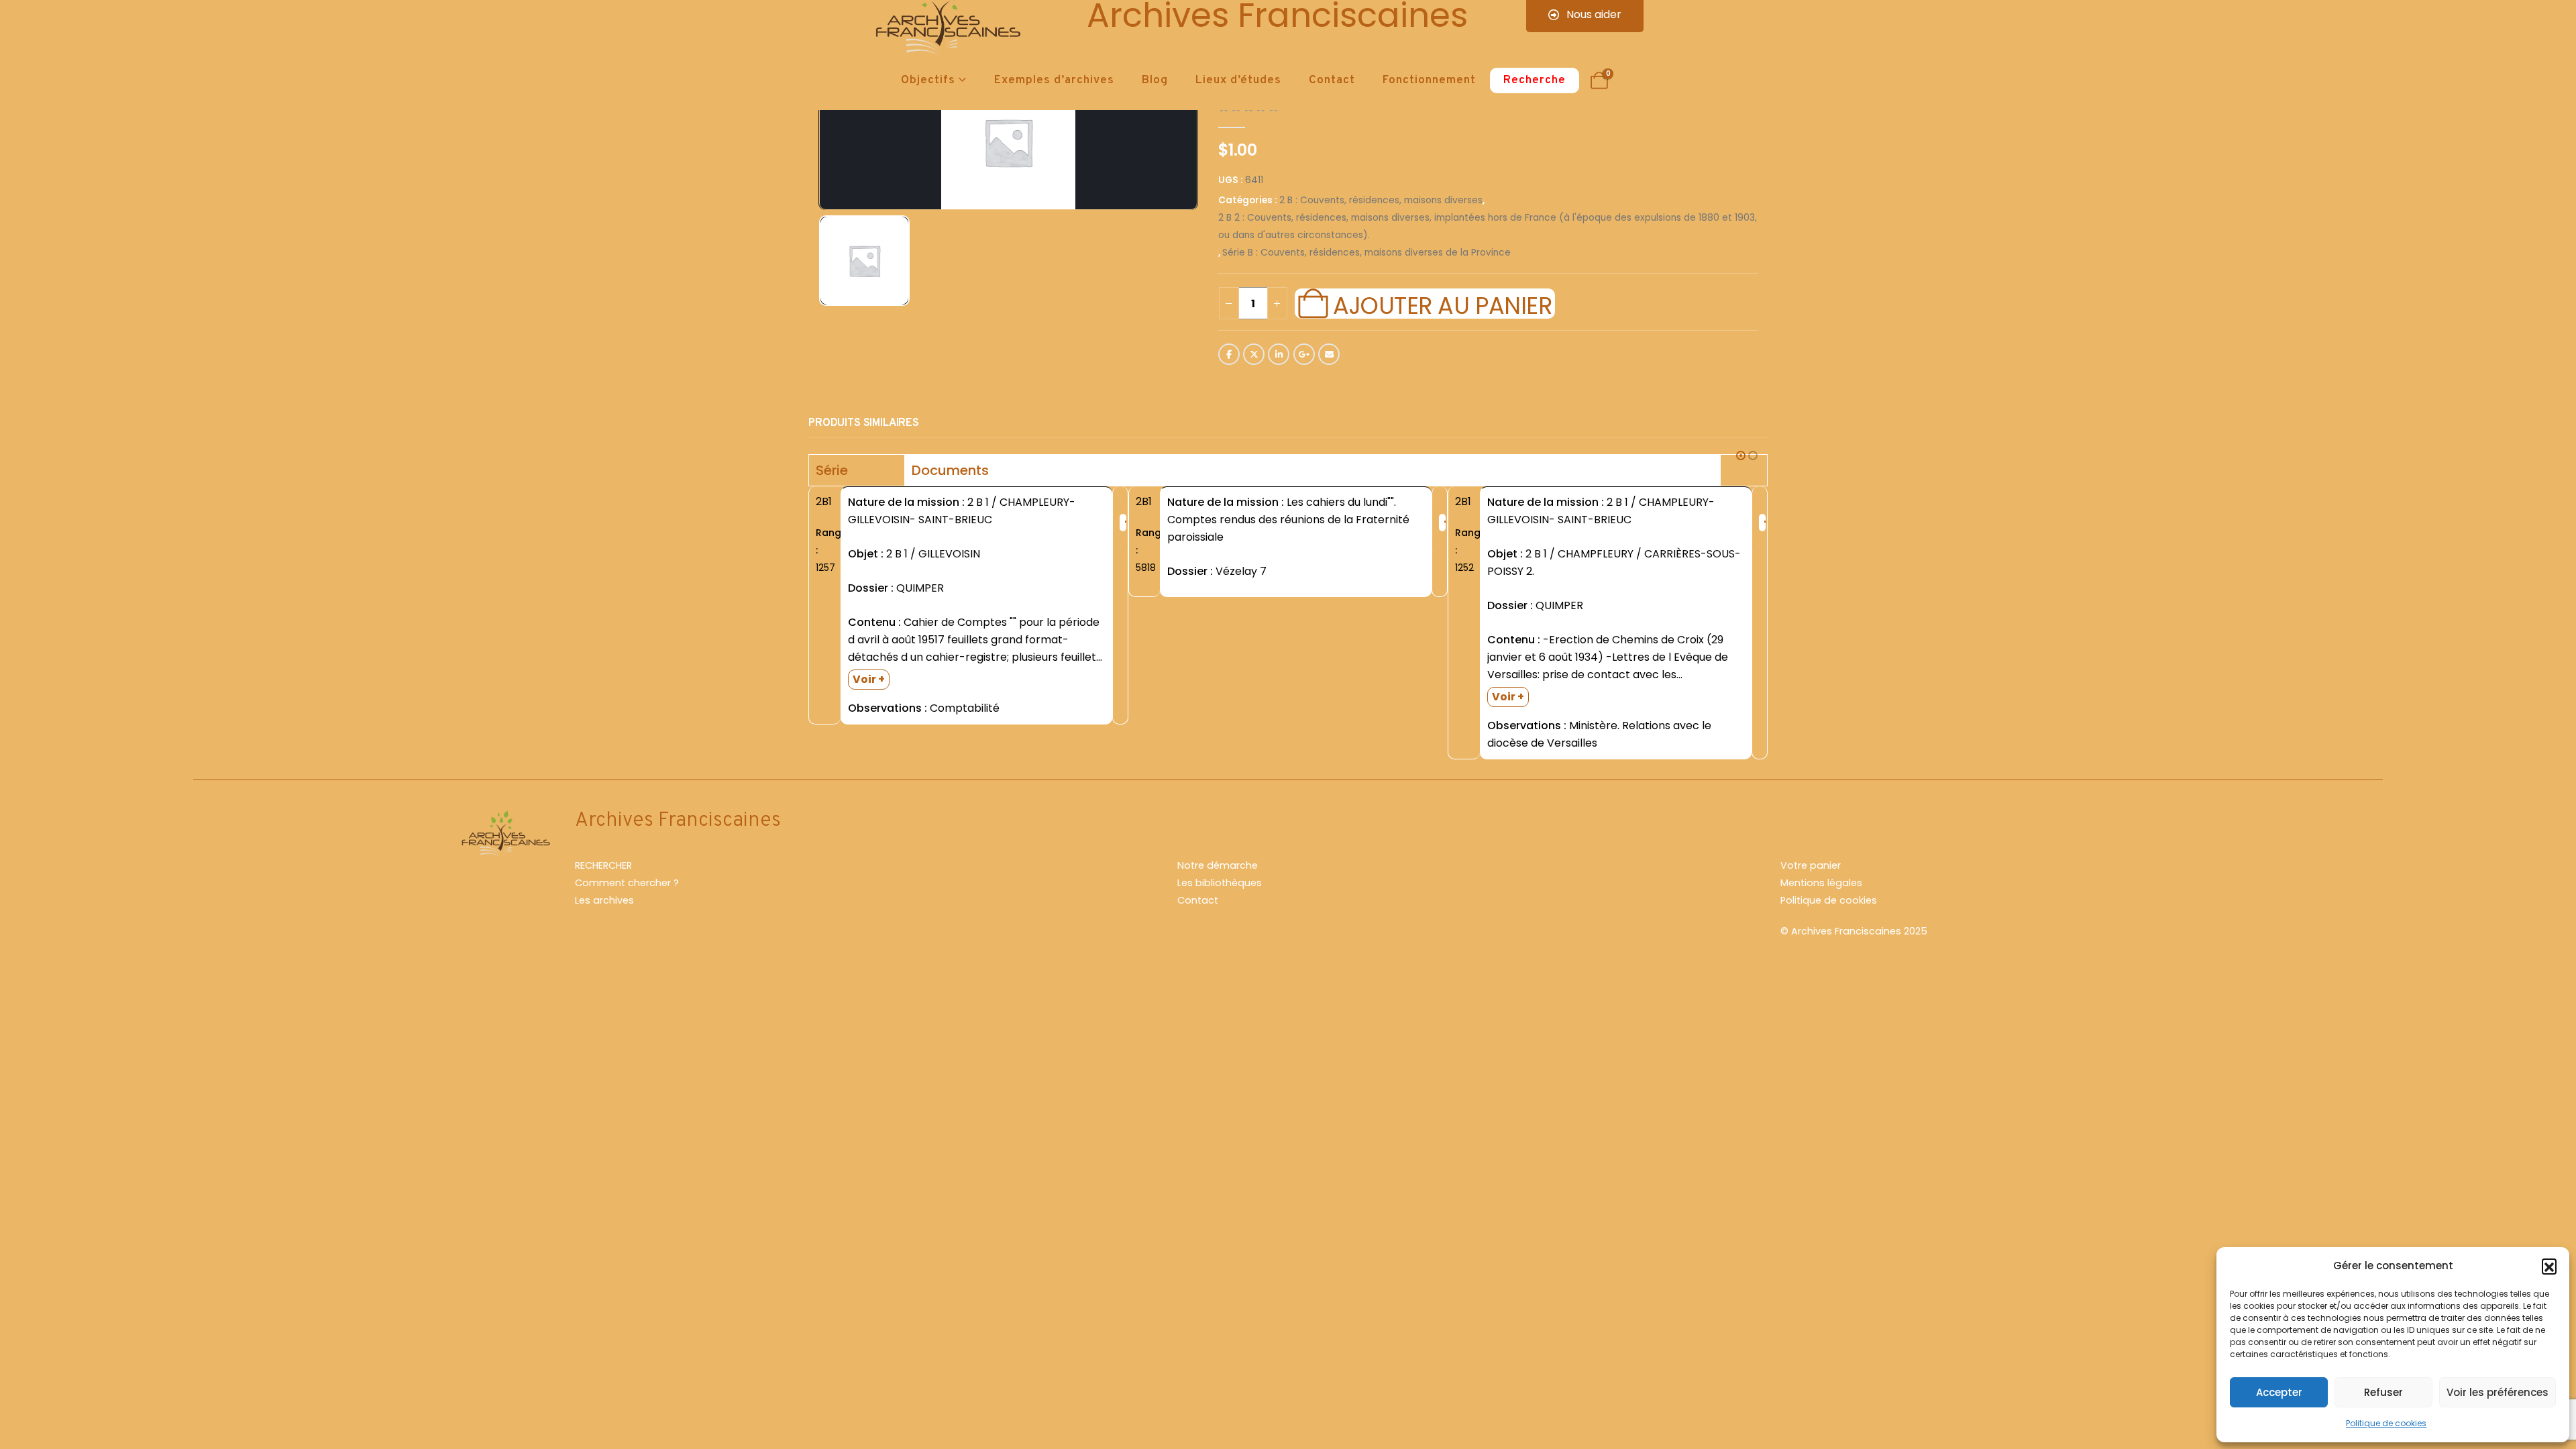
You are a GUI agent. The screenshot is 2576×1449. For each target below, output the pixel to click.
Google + (1304, 354)
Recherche (1535, 80)
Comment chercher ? (627, 883)
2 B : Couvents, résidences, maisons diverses (1381, 200)
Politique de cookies (2386, 1423)
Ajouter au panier (1442, 304)
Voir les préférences (2498, 1392)
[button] (2549, 1266)
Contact (1332, 80)
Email (1329, 354)
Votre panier (1811, 865)
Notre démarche (1218, 865)
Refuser (2383, 1392)
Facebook (1229, 354)
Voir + (869, 679)
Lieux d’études (1238, 80)
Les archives (604, 900)
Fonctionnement (1429, 80)
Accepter (2279, 1392)
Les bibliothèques (1220, 883)
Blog (1155, 80)
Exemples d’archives (1054, 80)
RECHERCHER (603, 865)
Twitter (1254, 354)
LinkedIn (1279, 354)
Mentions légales (1821, 883)
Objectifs (928, 80)
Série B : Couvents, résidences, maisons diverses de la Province (1366, 253)
